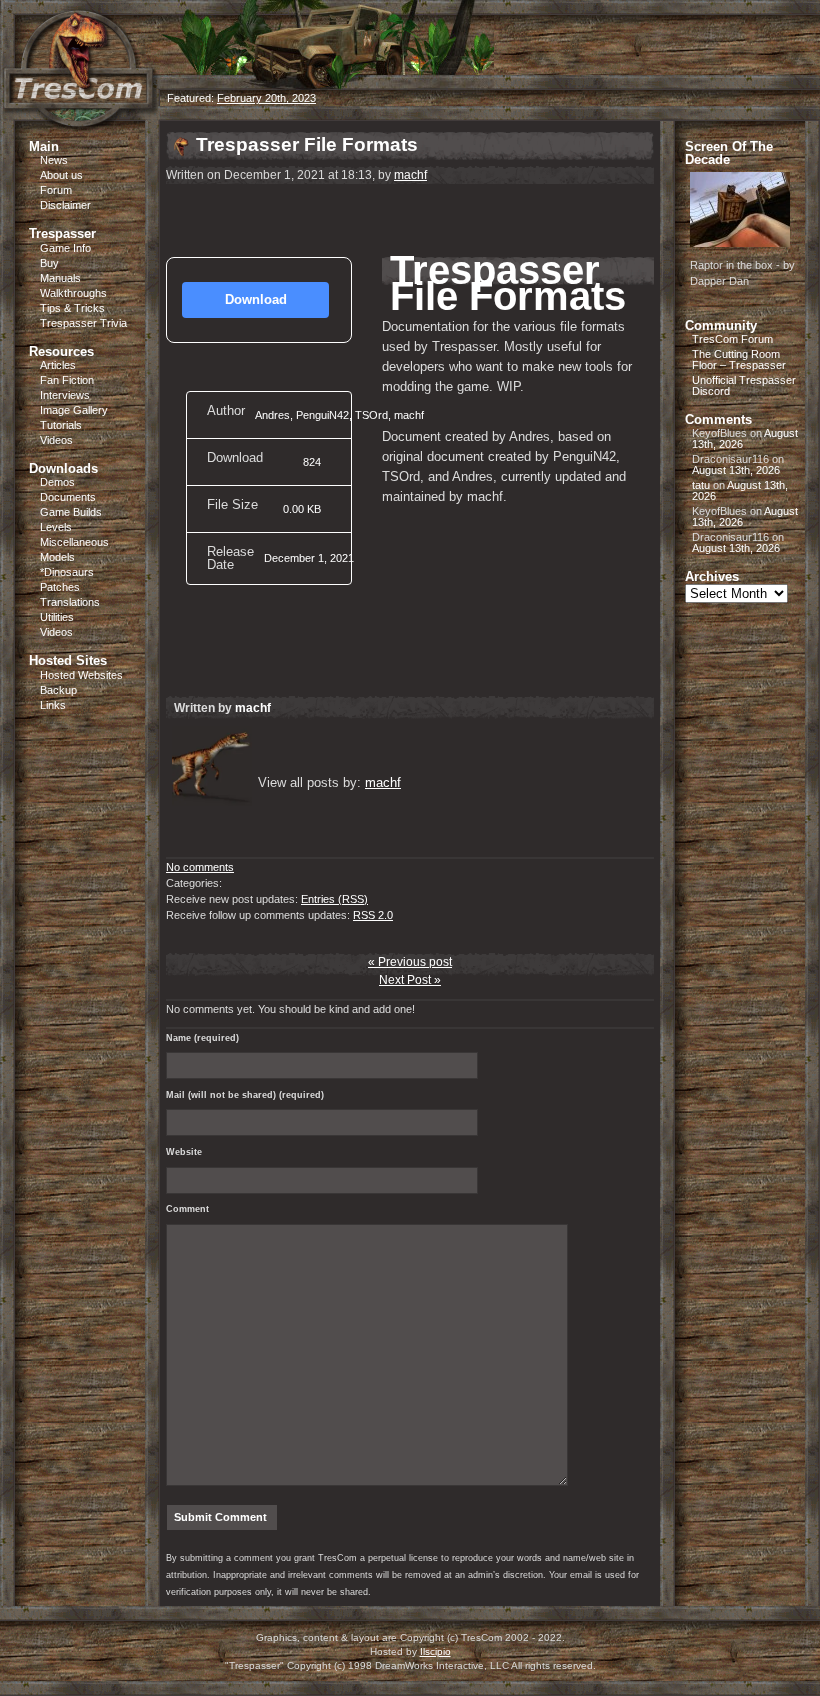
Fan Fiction (67, 380)
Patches (60, 587)
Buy (49, 263)
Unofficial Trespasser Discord (744, 385)
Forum (56, 190)
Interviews (65, 395)
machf (410, 175)
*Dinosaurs (67, 572)
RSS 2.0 (373, 915)
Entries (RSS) (334, 899)
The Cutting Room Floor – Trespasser (739, 359)
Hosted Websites (81, 675)
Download (256, 299)
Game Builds (71, 512)
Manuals (60, 278)
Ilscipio (435, 1651)
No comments (200, 867)
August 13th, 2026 (736, 470)
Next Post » (410, 980)
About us (61, 175)
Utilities (57, 617)
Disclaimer (65, 205)
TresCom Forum (732, 339)
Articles (58, 365)
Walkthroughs (73, 293)
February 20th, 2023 (266, 98)
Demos (57, 482)
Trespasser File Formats (307, 144)
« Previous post (410, 962)
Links (53, 705)
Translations (70, 602)
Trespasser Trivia (83, 323)
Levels (56, 527)
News (54, 160)
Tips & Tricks (72, 308)
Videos (56, 440)
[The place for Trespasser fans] (80, 116)
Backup (58, 690)
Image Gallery (74, 410)
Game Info (65, 248)
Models (57, 557)
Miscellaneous (74, 542)
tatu (701, 485)
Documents (68, 497)
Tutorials (61, 425)
